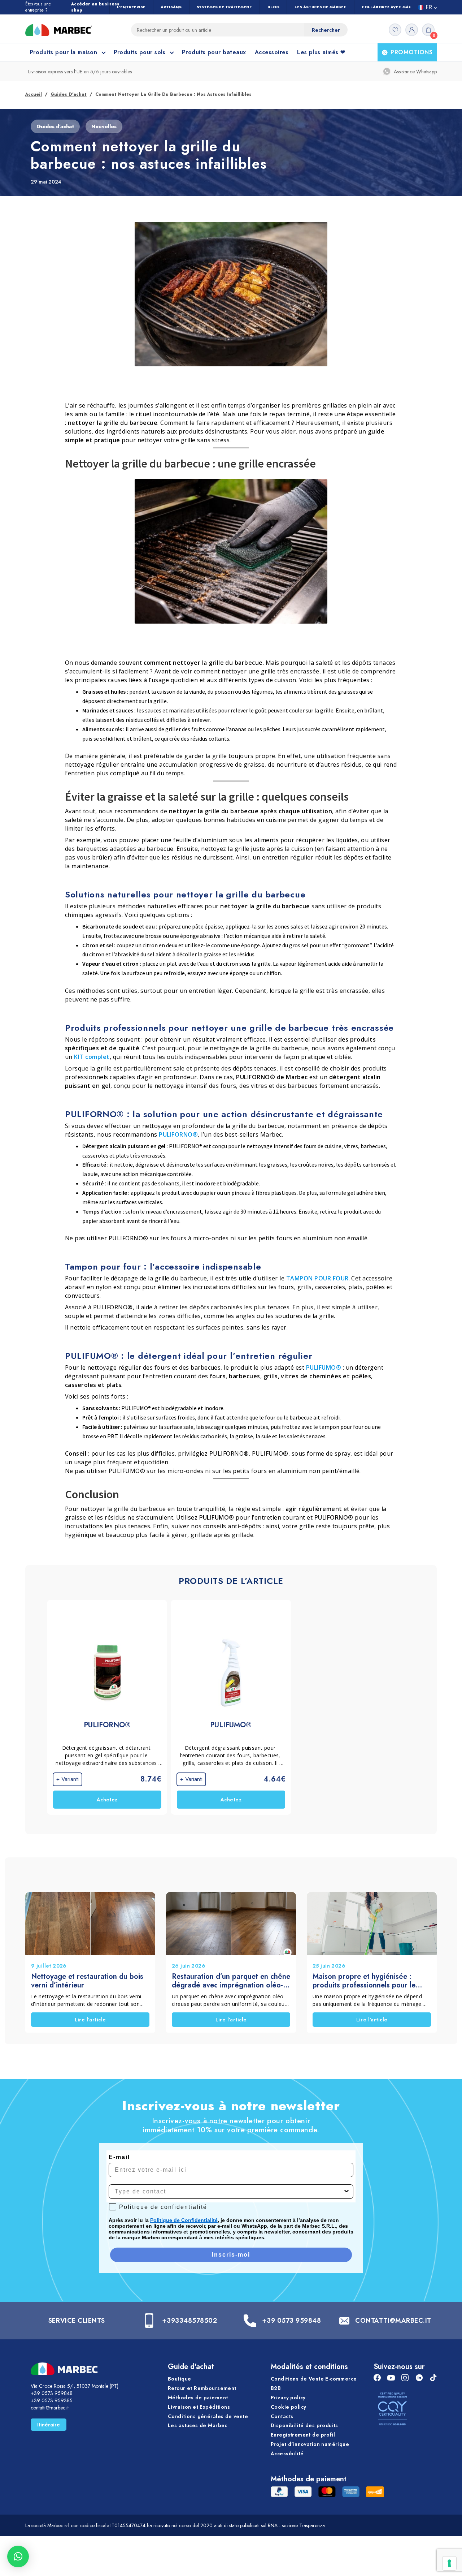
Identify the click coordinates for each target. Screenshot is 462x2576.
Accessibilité (287, 2454)
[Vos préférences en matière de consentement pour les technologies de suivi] (449, 2563)
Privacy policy (288, 2398)
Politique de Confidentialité (184, 2220)
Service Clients (77, 2321)
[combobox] (229, 2192)
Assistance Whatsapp (415, 72)
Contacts (282, 2416)
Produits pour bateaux (214, 52)
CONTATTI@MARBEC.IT (393, 2321)
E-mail (119, 2157)
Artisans (171, 7)
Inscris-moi (231, 2255)
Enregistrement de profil (303, 2435)
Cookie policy (288, 2407)
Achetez (107, 1800)
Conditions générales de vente (208, 2416)
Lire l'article (90, 2020)
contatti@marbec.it (50, 2408)
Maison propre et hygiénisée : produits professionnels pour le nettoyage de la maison (364, 1981)
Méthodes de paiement (198, 2398)
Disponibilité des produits (304, 2426)
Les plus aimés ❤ (321, 52)
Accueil (34, 94)
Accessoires (272, 52)
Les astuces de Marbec (321, 7)
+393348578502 (189, 2321)
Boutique (179, 2379)
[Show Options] (346, 2192)
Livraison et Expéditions (199, 2407)
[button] (18, 2556)
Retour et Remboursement (202, 2388)
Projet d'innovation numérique (310, 2444)
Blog (273, 7)
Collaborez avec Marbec (391, 7)
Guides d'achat (69, 94)
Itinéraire (49, 2425)
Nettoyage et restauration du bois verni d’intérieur (87, 1981)
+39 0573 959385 (52, 2400)
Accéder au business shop (95, 7)
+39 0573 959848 (291, 2321)
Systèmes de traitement (225, 7)
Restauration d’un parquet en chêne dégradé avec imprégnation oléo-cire (231, 1981)
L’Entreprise (131, 7)
